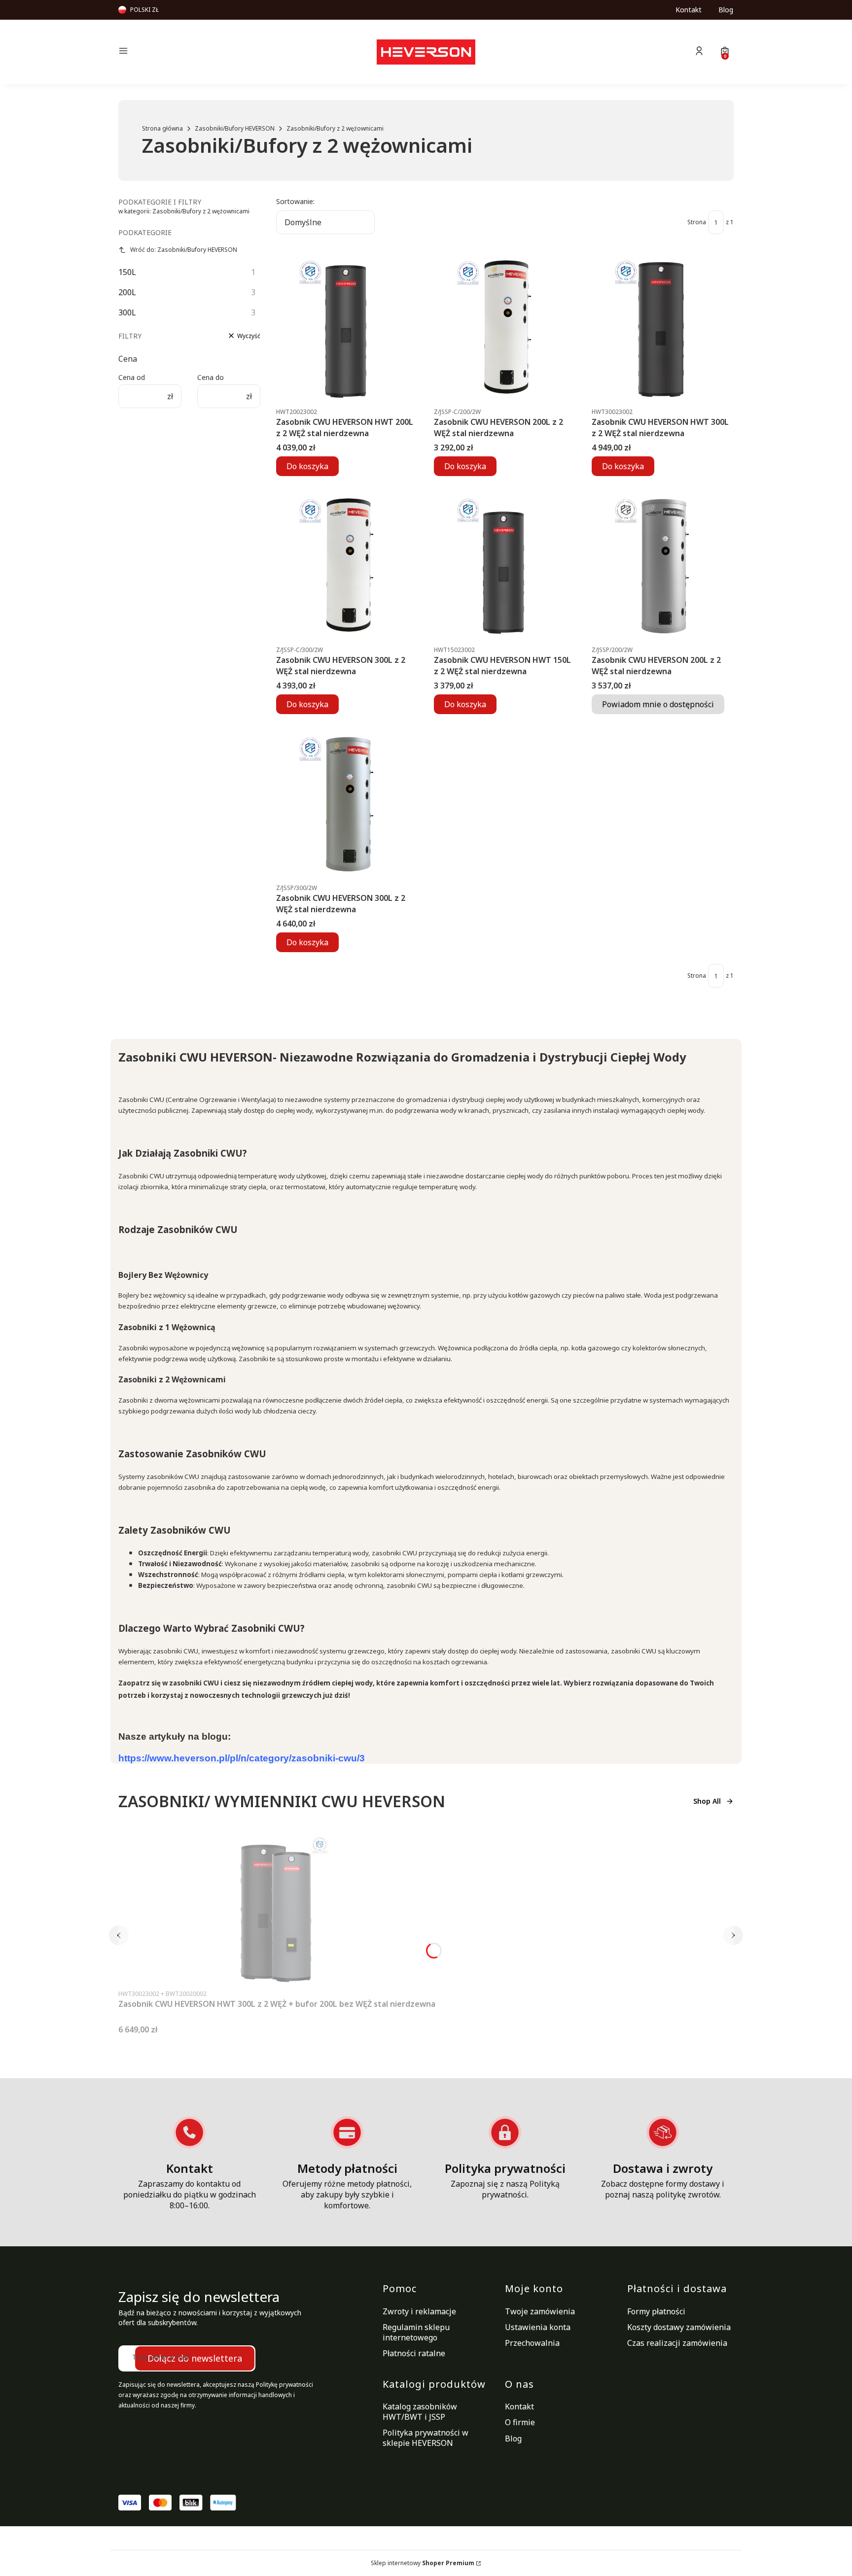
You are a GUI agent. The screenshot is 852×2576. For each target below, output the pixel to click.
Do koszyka (307, 466)
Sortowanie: (295, 201)
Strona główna (162, 128)
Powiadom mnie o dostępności (658, 704)
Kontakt (689, 10)
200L (187, 292)
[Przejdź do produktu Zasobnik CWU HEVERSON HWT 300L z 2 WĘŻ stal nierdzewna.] (663, 328)
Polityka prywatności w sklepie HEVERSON (426, 2438)
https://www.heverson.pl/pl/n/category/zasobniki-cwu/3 (242, 1758)
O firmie (520, 2422)
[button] (191, 52)
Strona (697, 222)
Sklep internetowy (423, 2563)
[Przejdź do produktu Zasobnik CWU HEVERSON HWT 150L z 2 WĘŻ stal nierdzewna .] (505, 566)
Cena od (132, 377)
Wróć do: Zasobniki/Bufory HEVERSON (184, 250)
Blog (726, 10)
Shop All (707, 1801)
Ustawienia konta (538, 2327)
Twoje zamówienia (540, 2311)
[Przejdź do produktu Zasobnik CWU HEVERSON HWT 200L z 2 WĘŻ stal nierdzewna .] (347, 328)
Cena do (211, 377)
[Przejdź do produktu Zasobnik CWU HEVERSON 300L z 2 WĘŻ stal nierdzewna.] (347, 566)
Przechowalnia (532, 2343)
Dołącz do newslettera (195, 2358)
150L (187, 272)
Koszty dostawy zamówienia (679, 2327)
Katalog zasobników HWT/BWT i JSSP (420, 2412)
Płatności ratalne (414, 2353)
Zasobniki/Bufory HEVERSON (235, 128)
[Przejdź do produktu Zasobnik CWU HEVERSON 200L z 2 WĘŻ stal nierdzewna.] (505, 328)
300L (187, 312)
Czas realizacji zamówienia (677, 2343)
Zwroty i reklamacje (419, 2311)
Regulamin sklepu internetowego (416, 2332)
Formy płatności (656, 2311)
